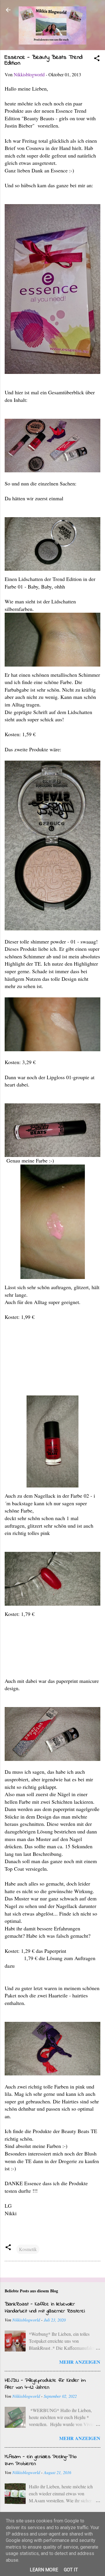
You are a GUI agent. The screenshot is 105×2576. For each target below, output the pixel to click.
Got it (71, 2570)
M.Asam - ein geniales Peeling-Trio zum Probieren (41, 2460)
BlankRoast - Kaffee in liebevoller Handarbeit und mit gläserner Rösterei (45, 2308)
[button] (97, 59)
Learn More (44, 2570)
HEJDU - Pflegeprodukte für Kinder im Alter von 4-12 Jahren (45, 2384)
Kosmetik (28, 2249)
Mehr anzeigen (80, 2362)
